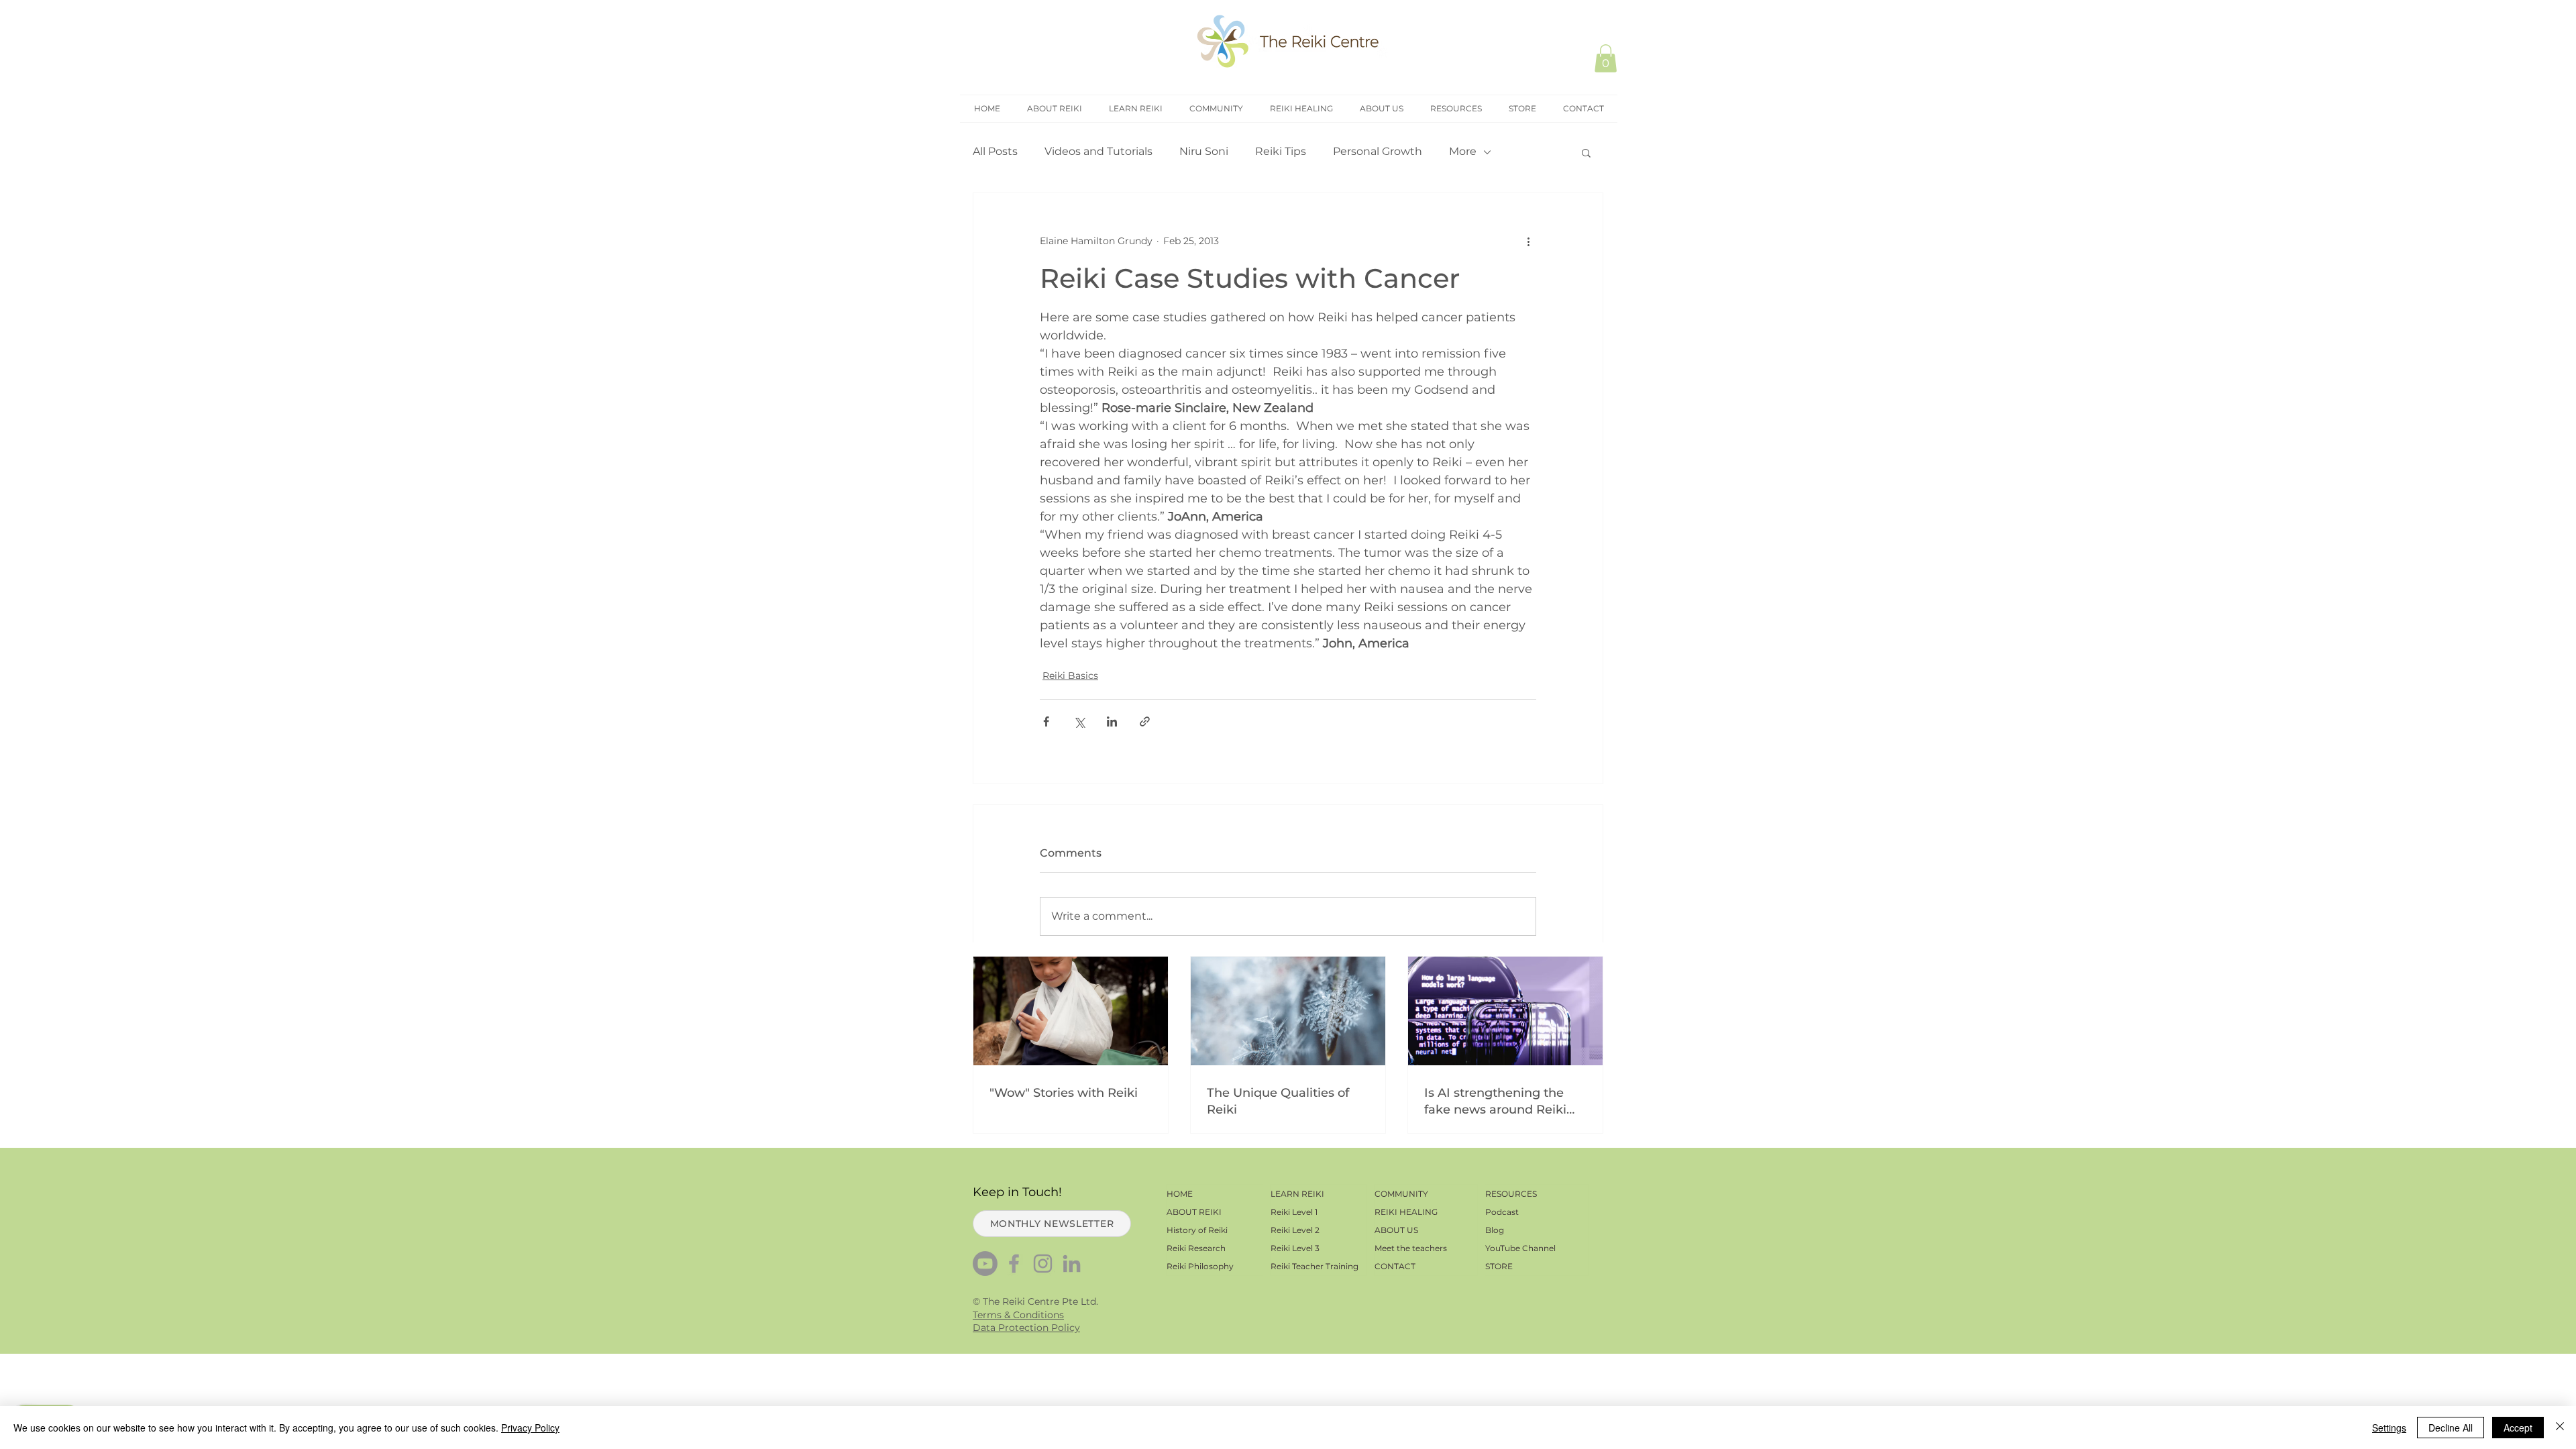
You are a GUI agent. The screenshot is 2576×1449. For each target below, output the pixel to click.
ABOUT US (1396, 1230)
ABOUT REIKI (1194, 1212)
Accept (2518, 1428)
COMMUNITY (1401, 1194)
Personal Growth (1378, 151)
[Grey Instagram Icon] (1043, 1264)
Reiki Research (1196, 1248)
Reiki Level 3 (1295, 1248)
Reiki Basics (1070, 676)
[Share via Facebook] (1046, 721)
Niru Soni (1204, 151)
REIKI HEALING (1406, 1212)
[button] (1606, 58)
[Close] (2560, 1428)
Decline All (2451, 1428)
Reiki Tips (1281, 151)
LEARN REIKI (1297, 1194)
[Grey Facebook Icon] (1014, 1264)
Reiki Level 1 (1294, 1212)
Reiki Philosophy (1200, 1266)
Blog (1495, 1230)
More (1463, 151)
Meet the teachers (1411, 1248)
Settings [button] (2389, 1428)
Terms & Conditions (1018, 1315)
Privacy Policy (530, 1428)
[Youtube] (985, 1264)
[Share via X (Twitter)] (1079, 721)
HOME (1180, 1194)
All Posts (995, 151)
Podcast (1502, 1212)
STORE (1499, 1266)
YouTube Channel (1520, 1248)
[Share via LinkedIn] (1112, 721)
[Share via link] (1145, 721)
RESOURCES (1511, 1194)
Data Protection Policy (1026, 1328)
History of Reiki (1197, 1230)
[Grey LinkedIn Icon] (1072, 1264)
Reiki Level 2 (1295, 1230)
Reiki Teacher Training (1314, 1266)
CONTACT (1395, 1266)
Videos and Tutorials (1098, 151)
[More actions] (1528, 241)
